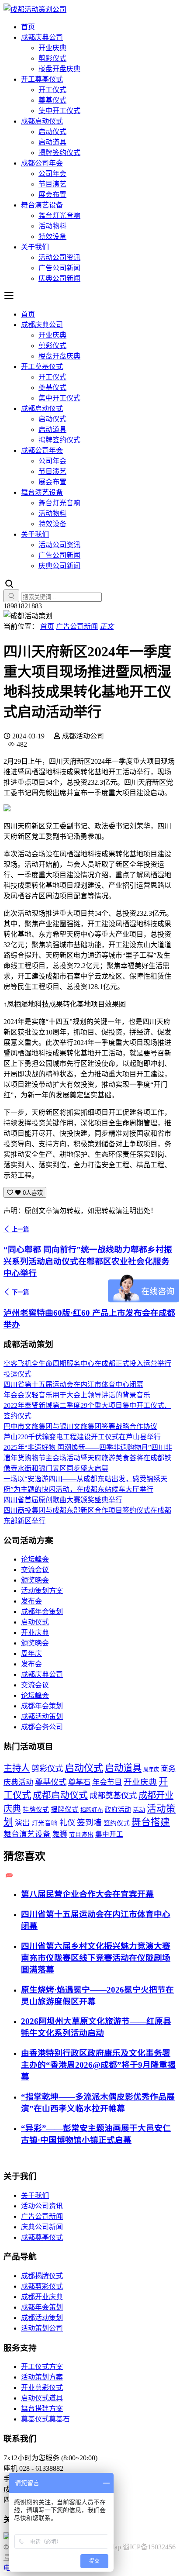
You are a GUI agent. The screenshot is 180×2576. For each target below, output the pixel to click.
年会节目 (107, 1782)
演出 (22, 1823)
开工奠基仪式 (42, 79)
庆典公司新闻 (59, 278)
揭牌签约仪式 (59, 153)
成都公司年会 (42, 163)
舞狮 (60, 1834)
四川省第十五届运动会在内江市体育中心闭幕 (73, 1385)
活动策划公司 (42, 2328)
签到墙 (89, 1823)
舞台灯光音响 (59, 216)
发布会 (31, 1601)
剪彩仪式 (52, 58)
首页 (28, 27)
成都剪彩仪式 (42, 2286)
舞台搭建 (151, 1822)
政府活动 (118, 1810)
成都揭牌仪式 (42, 2276)
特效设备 (52, 236)
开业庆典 (52, 48)
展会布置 (52, 195)
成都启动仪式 (42, 121)
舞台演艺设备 (42, 205)
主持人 (17, 1768)
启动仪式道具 (42, 2398)
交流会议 (35, 1570)
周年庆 (31, 1654)
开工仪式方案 (42, 2367)
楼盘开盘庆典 (59, 69)
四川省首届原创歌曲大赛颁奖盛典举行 (63, 1500)
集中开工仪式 (59, 111)
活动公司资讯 (59, 257)
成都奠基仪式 (113, 1796)
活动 (139, 1810)
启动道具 (52, 142)
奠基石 (79, 1782)
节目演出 (81, 1835)
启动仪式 (52, 132)
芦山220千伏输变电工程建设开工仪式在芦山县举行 (82, 1437)
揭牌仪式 (65, 1809)
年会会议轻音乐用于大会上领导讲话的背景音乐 (77, 1395)
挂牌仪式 (36, 1810)
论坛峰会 (35, 1559)
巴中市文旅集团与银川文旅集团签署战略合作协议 (80, 1426)
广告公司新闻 (59, 268)
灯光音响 (45, 1823)
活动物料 (52, 226)
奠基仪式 (52, 100)
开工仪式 (52, 90)
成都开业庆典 (42, 2297)
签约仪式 (117, 1823)
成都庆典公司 (42, 37)
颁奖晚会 (35, 1580)
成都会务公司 (42, 1727)
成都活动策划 (42, 1716)
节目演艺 (52, 184)
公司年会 (52, 174)
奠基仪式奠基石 (45, 2419)
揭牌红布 (92, 1810)
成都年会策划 (42, 1612)
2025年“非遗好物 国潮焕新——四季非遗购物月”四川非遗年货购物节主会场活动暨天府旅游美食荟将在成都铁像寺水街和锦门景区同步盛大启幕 (88, 1458)
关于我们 (35, 247)
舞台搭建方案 (42, 2409)
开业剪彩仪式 (42, 2388)
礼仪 (67, 1823)
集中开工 (109, 1834)
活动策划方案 (42, 1591)
